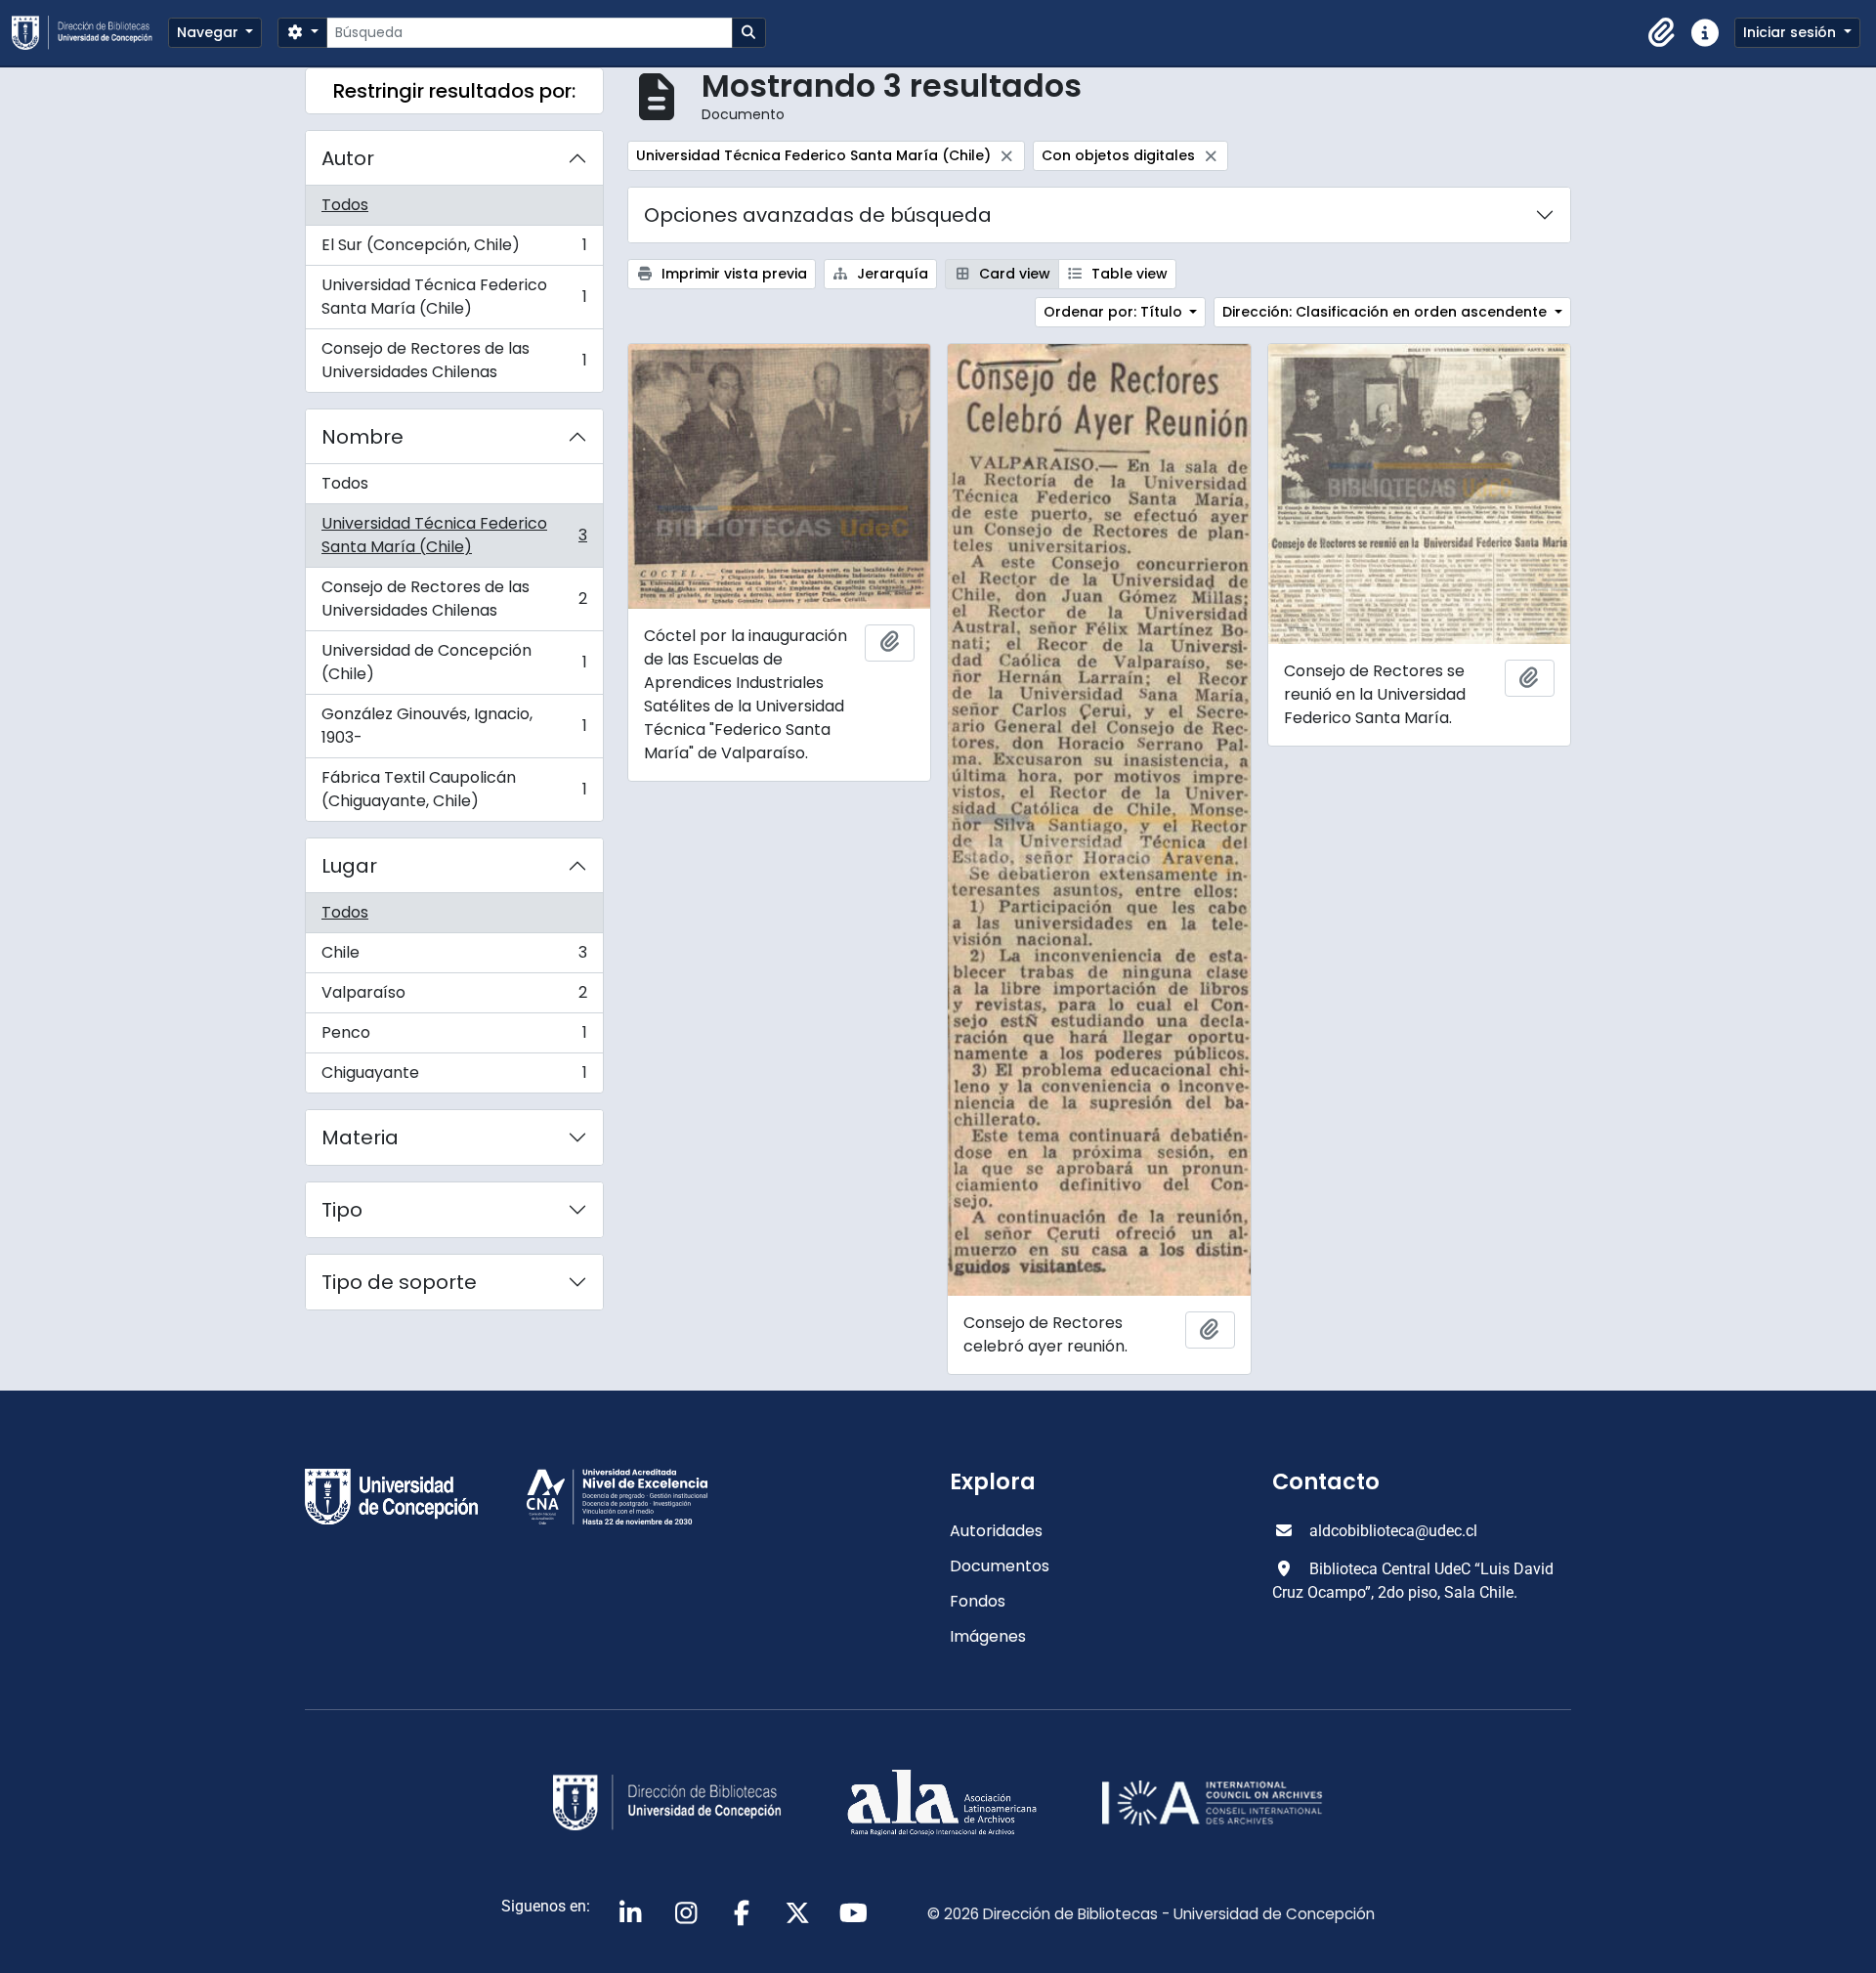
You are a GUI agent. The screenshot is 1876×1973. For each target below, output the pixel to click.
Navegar (210, 32)
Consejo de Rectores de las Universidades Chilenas (454, 360)
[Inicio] (90, 33)
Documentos (1000, 1566)
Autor (348, 158)
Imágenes (988, 1636)
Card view (1013, 274)
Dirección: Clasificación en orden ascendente (1386, 312)
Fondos (978, 1601)
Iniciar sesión (1791, 32)
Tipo (342, 1210)
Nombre (362, 437)
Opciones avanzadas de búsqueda (818, 215)
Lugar (349, 866)
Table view (1128, 274)
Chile (454, 957)
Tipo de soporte (399, 1282)
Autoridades (996, 1531)
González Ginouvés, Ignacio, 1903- (454, 726)
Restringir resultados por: (454, 91)
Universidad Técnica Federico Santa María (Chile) (454, 297)
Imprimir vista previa (732, 274)
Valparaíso (454, 997)
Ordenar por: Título (1115, 312)
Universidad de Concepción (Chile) (454, 662)
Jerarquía (891, 274)
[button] (1662, 33)
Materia (360, 1137)
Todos (345, 205)
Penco (454, 1037)
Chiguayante (454, 1077)
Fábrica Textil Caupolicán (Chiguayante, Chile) (454, 789)
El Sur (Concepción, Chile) (454, 250)
